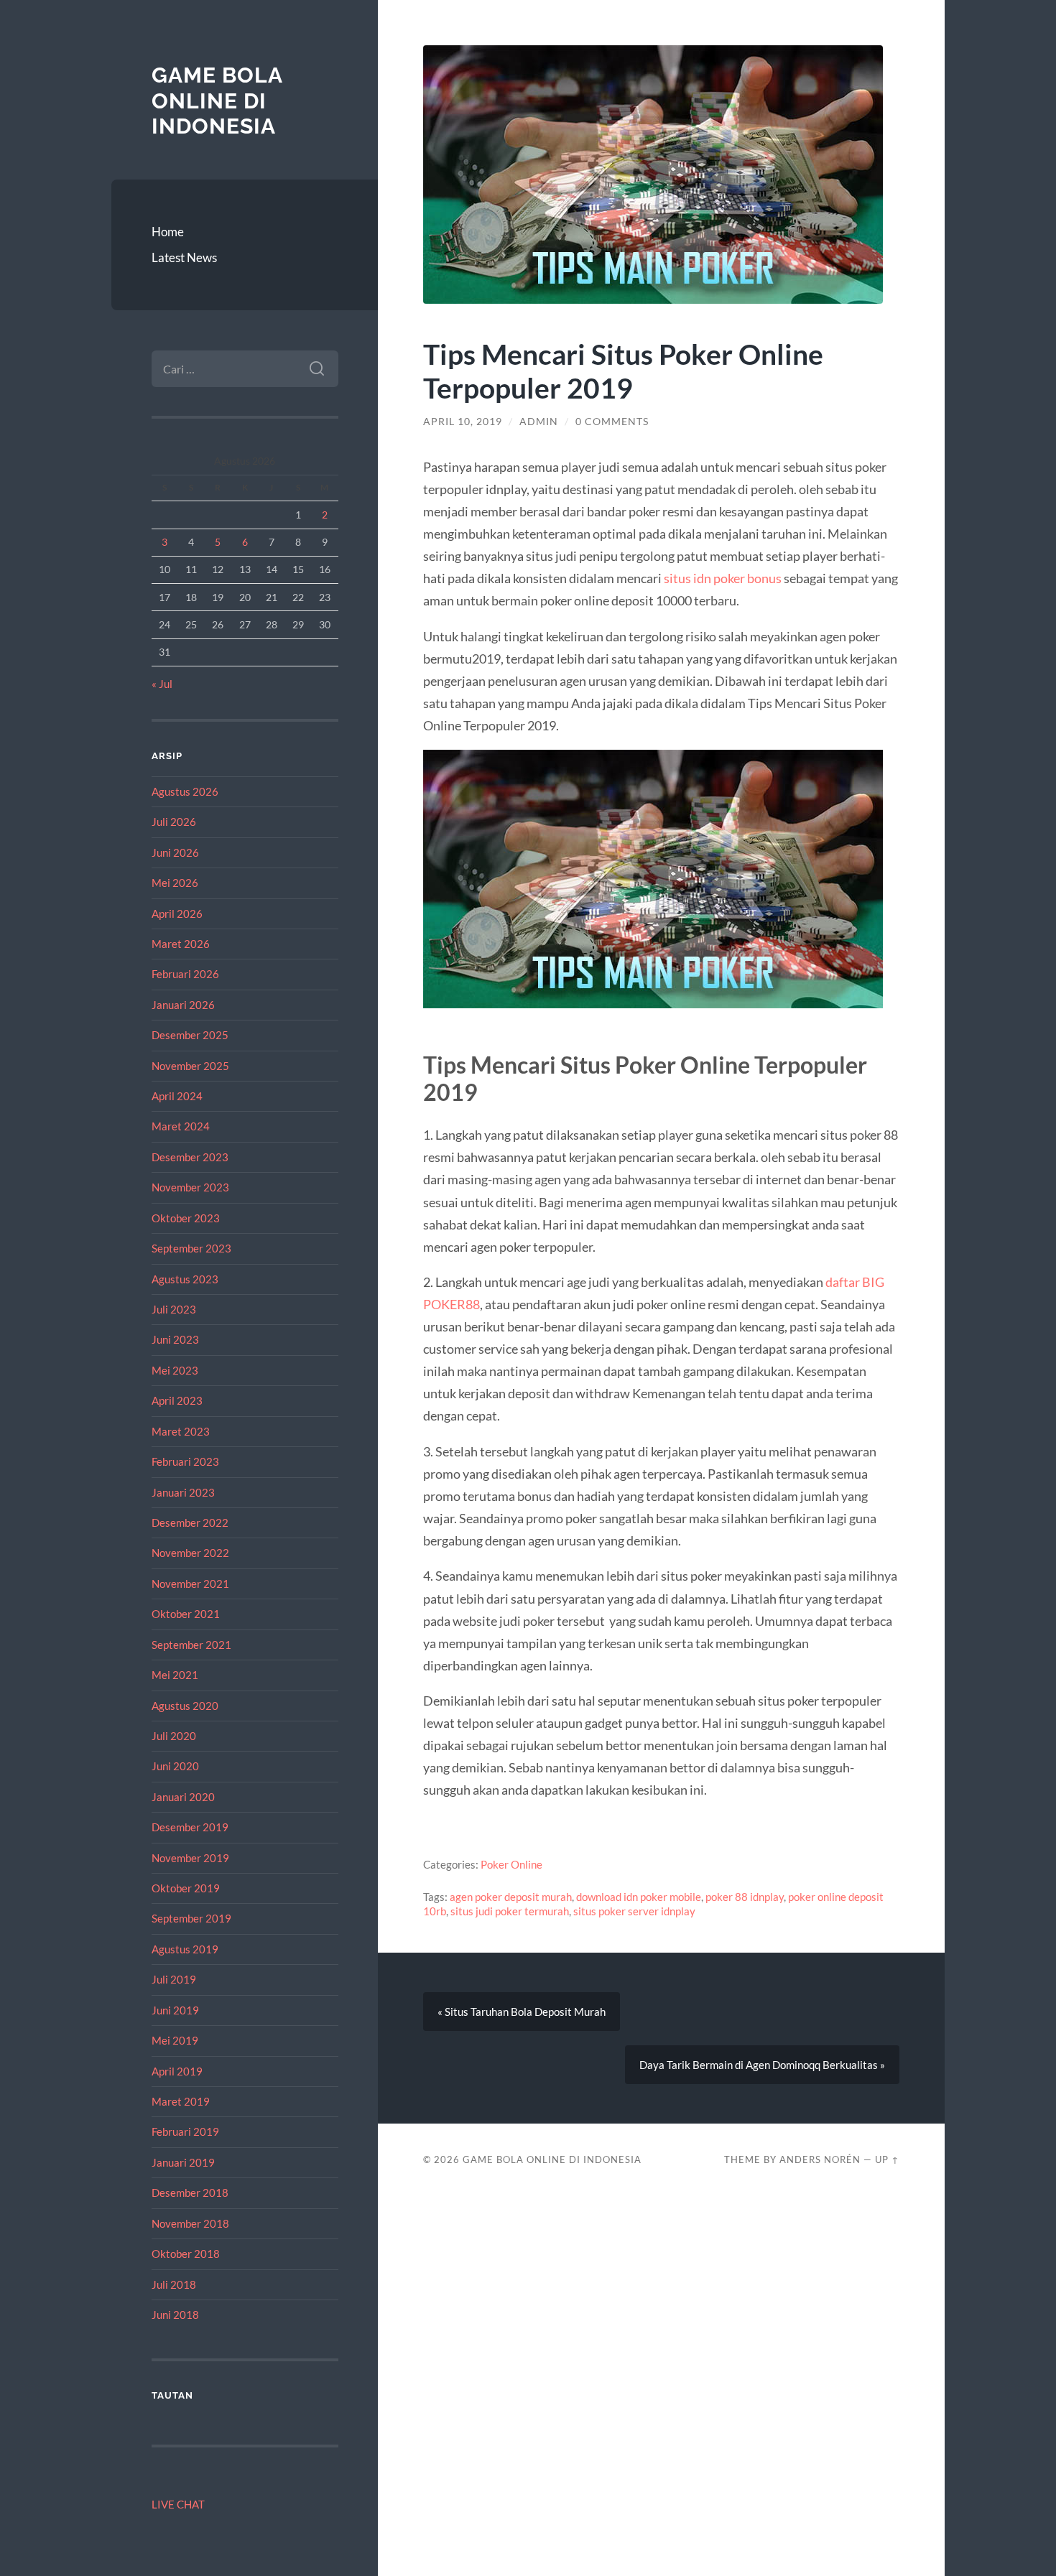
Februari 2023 (185, 1461)
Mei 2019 (175, 2040)
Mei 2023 (175, 1370)
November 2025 (190, 1066)
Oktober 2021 (186, 1614)
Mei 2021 (175, 1675)
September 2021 (191, 1645)
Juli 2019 (174, 1979)
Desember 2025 (190, 1035)
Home (168, 232)
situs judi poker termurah (510, 1911)
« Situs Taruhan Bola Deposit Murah (522, 2012)
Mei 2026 (175, 883)
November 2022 (190, 1553)
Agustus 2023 (185, 1279)
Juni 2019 (175, 2010)
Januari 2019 (183, 2162)
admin (539, 422)
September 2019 (191, 1918)
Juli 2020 (174, 1736)
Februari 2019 (185, 2131)
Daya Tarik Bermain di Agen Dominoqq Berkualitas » (762, 2065)
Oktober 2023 (186, 1218)
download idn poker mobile (639, 1897)
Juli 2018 (174, 2284)
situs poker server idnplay (634, 1911)
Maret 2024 (181, 1126)
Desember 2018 (190, 2193)
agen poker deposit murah (511, 1897)
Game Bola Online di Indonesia (217, 101)
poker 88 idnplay (745, 1897)
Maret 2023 (181, 1431)
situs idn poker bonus (723, 578)
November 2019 (190, 1858)
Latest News (184, 257)
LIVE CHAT (178, 2504)
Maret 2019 (181, 2101)
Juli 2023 (174, 1309)
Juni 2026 (175, 852)
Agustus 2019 (185, 1949)
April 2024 (177, 1096)
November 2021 (190, 1584)
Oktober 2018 (186, 2254)
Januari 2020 (183, 1797)
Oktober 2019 (186, 1888)
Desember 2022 (190, 1522)
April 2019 (177, 2071)
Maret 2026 (181, 944)
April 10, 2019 (463, 422)
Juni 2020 (175, 1766)
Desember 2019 (190, 1827)
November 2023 (190, 1187)
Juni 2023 (175, 1339)
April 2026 (177, 913)
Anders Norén (820, 2159)
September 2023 (191, 1248)
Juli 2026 (174, 822)
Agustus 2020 (185, 1706)
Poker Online (511, 1864)
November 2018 (190, 2223)
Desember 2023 (190, 1157)
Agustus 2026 (185, 791)
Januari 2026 (183, 1005)
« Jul (162, 684)
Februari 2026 (185, 974)
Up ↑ (887, 2159)
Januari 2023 (183, 1492)
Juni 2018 (175, 2315)
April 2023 (177, 1400)
